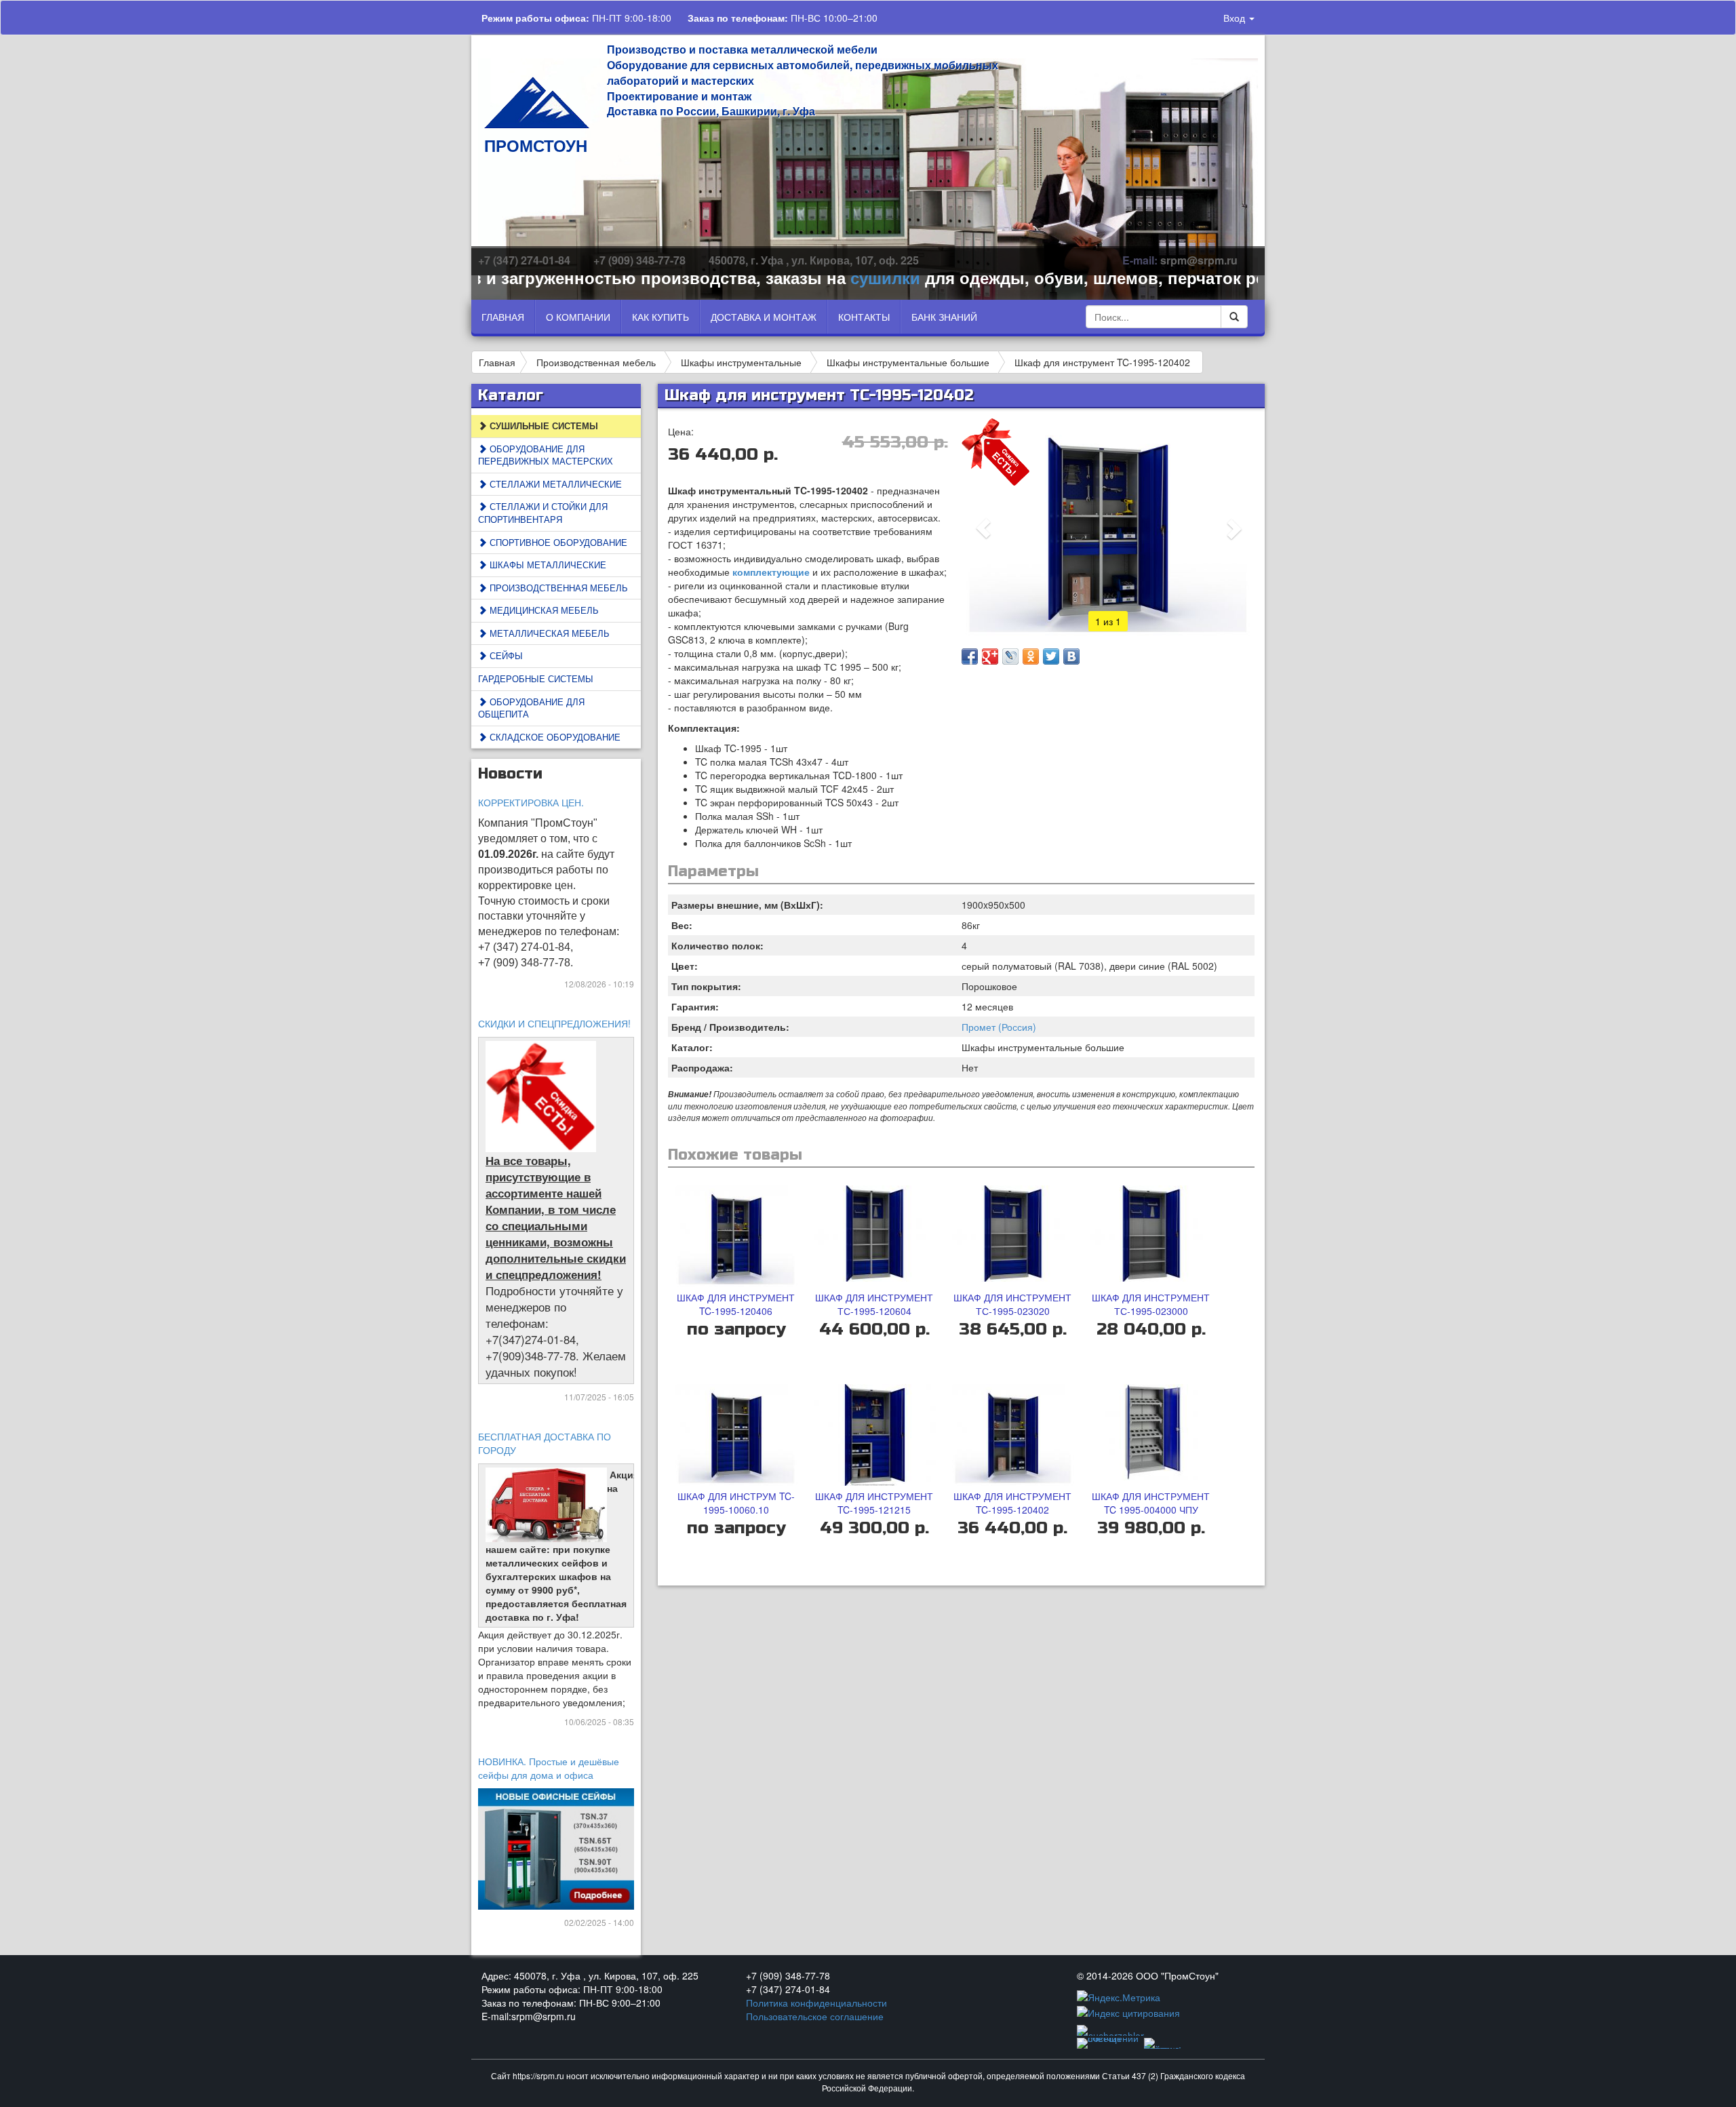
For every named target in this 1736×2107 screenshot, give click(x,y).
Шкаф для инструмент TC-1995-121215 (874, 1503)
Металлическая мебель (548, 633)
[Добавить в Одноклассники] (1031, 656)
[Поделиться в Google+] (990, 656)
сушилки (824, 277)
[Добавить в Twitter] (1051, 656)
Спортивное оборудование (557, 542)
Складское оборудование (554, 737)
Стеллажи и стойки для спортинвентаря (543, 513)
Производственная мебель (596, 362)
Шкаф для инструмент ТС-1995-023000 (1151, 1304)
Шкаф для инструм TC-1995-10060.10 (736, 1503)
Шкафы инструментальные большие (908, 362)
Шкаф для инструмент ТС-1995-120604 (874, 1304)
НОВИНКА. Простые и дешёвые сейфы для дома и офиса (549, 1768)
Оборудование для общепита (531, 708)
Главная (503, 317)
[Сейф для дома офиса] (557, 1847)
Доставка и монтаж (764, 317)
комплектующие (772, 572)
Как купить (660, 317)
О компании (578, 317)
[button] (984, 528)
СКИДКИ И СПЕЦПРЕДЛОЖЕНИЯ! (554, 1023)
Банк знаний (944, 317)
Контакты (864, 317)
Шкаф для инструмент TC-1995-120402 (1102, 362)
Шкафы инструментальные (741, 362)
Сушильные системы (542, 426)
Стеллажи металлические (554, 484)
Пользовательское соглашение (815, 2016)
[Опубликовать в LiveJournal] (1010, 656)
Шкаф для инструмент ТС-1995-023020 (1012, 1304)
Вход (1236, 18)
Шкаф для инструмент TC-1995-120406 (736, 1304)
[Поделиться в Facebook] (970, 656)
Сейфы (505, 655)
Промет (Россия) (999, 1027)
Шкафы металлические (547, 565)
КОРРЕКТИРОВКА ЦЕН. (531, 802)
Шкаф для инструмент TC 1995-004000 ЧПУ (1151, 1503)
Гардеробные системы (536, 678)
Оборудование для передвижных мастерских (546, 455)
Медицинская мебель (543, 610)
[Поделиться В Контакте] (1071, 656)
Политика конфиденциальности (816, 2003)
